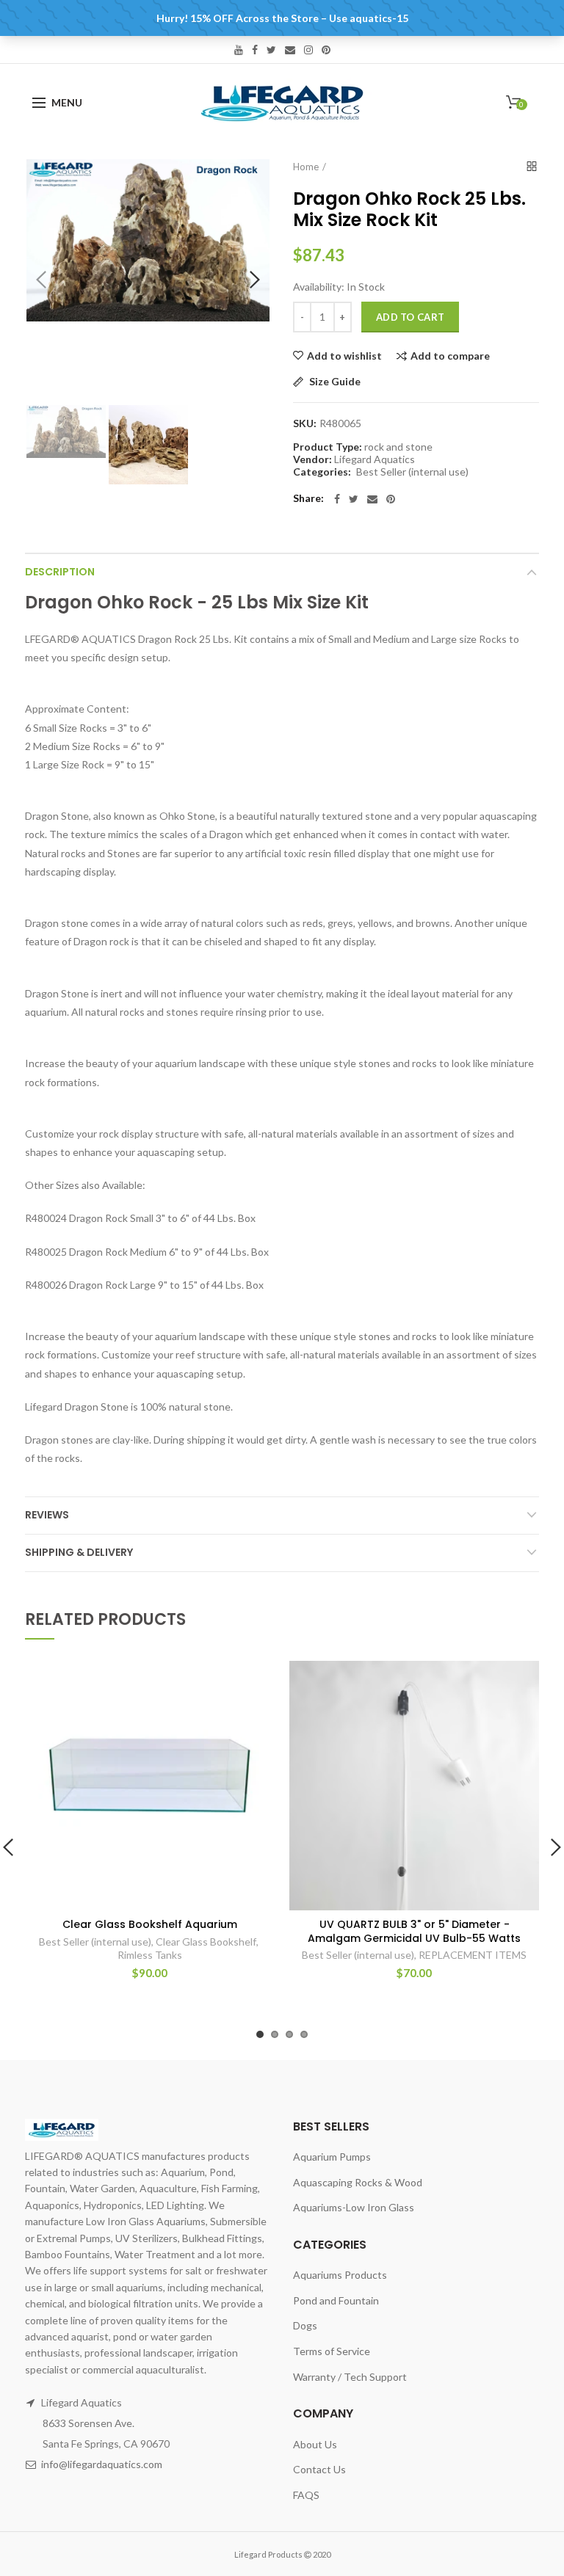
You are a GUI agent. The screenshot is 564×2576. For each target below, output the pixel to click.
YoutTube (239, 50)
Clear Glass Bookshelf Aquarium (150, 1924)
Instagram (308, 50)
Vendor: (312, 459)
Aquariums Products (340, 2275)
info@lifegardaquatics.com (102, 2464)
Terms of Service (332, 2351)
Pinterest (326, 50)
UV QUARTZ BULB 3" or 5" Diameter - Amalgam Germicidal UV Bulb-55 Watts (414, 1931)
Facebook (255, 50)
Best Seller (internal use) (412, 472)
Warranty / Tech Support (350, 2377)
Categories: (322, 472)
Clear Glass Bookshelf (206, 1942)
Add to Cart (410, 317)
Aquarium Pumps (332, 2157)
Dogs (305, 2325)
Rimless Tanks (150, 1955)
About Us (315, 2444)
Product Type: (328, 447)
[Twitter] (354, 499)
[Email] (372, 499)
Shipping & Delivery (79, 1552)
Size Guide (334, 382)
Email (290, 50)
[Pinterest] (391, 499)
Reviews (47, 1515)
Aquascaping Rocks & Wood (358, 2182)
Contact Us (319, 2469)
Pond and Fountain (336, 2300)
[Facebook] (337, 499)
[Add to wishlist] (254, 1681)
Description (60, 572)
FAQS (306, 2495)
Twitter (271, 50)
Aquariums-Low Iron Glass (354, 2207)
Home (306, 167)
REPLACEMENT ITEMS (473, 1955)
